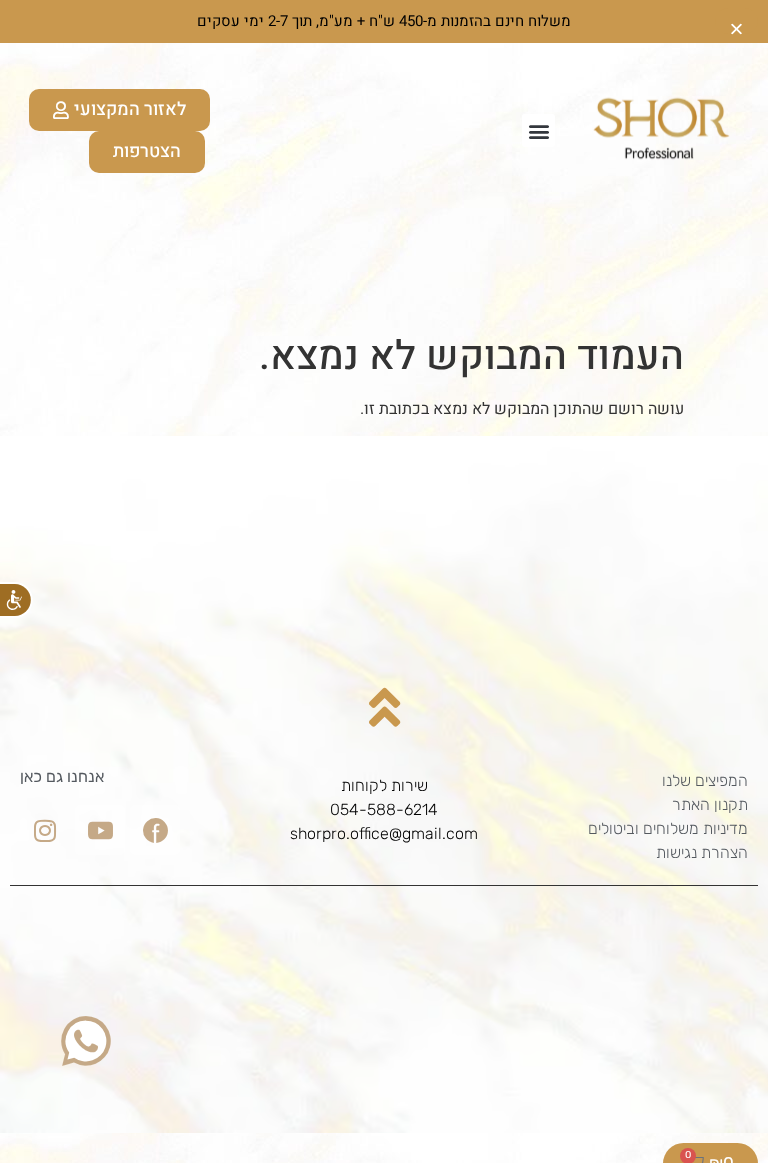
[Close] (736, 21)
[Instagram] (45, 830)
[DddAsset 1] (155, 830)
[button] (538, 130)
